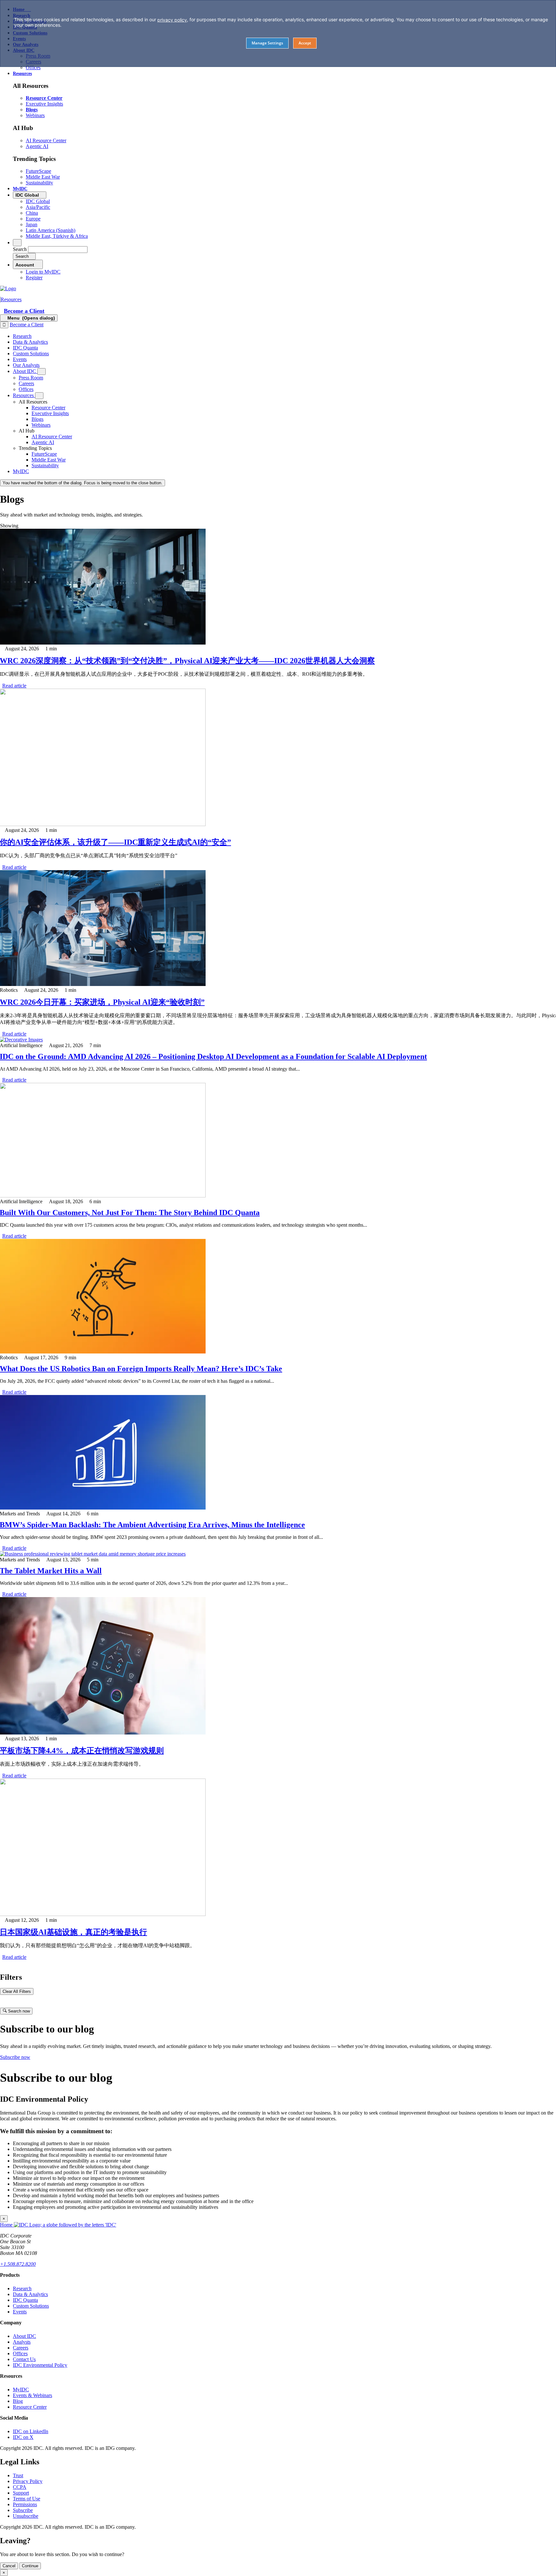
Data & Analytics (30, 2294)
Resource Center (30, 2407)
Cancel (9, 2566)
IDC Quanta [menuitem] (25, 348)
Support (21, 2493)
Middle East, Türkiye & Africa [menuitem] (57, 236)
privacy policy (172, 20)
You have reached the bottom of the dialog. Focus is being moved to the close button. (83, 483)
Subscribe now (15, 2057)
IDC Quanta (25, 2300)
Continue (30, 2566)
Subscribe (23, 2510)
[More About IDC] (42, 372)
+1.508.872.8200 (18, 2264)
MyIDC (21, 2390)
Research (22, 2288)
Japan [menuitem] (32, 224)
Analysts (22, 2342)
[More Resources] (39, 396)
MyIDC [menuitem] (20, 189)
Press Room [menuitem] (31, 378)
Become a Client (24, 311)
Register (34, 278)
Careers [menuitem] (26, 383)
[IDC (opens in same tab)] (8, 288)
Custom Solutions (31, 2306)
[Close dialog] (4, 325)
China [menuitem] (32, 213)
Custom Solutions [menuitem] (31, 353)
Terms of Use (27, 2499)
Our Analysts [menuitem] (26, 365)
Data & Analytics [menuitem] (30, 342)
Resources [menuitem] (22, 74)
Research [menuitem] (22, 336)
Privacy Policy (28, 2481)
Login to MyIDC (43, 272)
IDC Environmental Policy (40, 2365)
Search (20, 249)
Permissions (25, 2504)
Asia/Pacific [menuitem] (38, 207)
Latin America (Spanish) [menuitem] (51, 230)
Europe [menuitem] (33, 219)
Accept (305, 43)
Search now (18, 2011)
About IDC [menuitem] (25, 371)
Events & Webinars (32, 2395)
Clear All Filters (17, 1991)
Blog (18, 2401)
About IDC (24, 2336)
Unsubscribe (26, 2516)
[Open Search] (17, 243)
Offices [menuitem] (33, 67)
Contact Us (24, 2359)
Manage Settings (267, 43)
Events (20, 2312)
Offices (20, 2353)
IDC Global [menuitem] (38, 201)
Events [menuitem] (20, 359)
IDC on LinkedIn (31, 2431)
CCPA (20, 2487)
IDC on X (23, 2437)
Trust (18, 2475)
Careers (21, 2348)
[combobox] (58, 250)
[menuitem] (48, 408)
